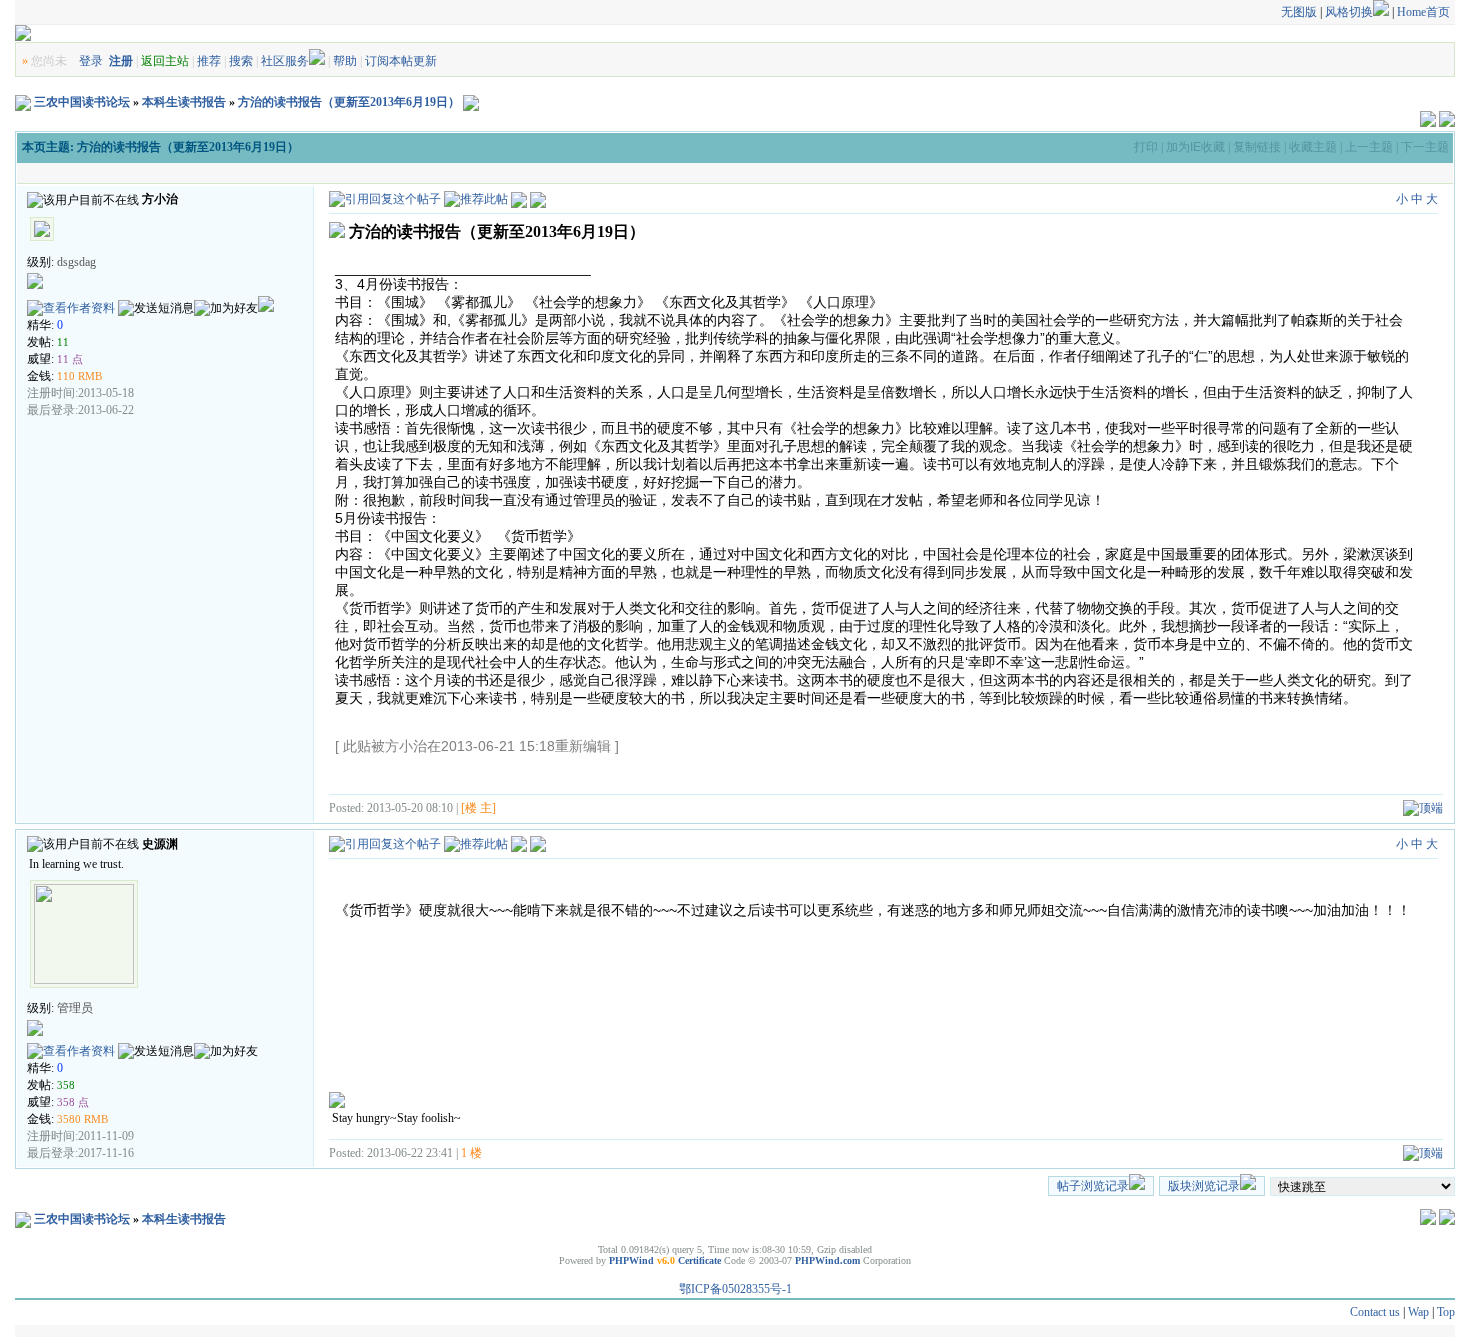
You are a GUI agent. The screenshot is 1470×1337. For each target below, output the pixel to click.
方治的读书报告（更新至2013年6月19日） (349, 102)
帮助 (345, 61)
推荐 (209, 61)
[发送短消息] (156, 308)
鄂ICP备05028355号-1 (735, 1289)
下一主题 (1425, 147)
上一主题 (1369, 147)
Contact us (1375, 1312)
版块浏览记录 (1204, 1186)
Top (1446, 1312)
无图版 (1299, 12)
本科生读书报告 (184, 102)
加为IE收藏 (1195, 147)
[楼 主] (478, 808)
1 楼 (471, 1153)
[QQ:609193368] (266, 308)
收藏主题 (1313, 147)
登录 (91, 61)
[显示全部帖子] (538, 199)
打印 (1146, 147)
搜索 (241, 61)
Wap (1418, 1312)
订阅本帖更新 (401, 61)
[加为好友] (226, 308)
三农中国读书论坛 (82, 102)
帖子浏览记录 (1093, 1186)
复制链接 (1257, 147)
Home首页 (1423, 12)
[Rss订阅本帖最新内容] (471, 102)
